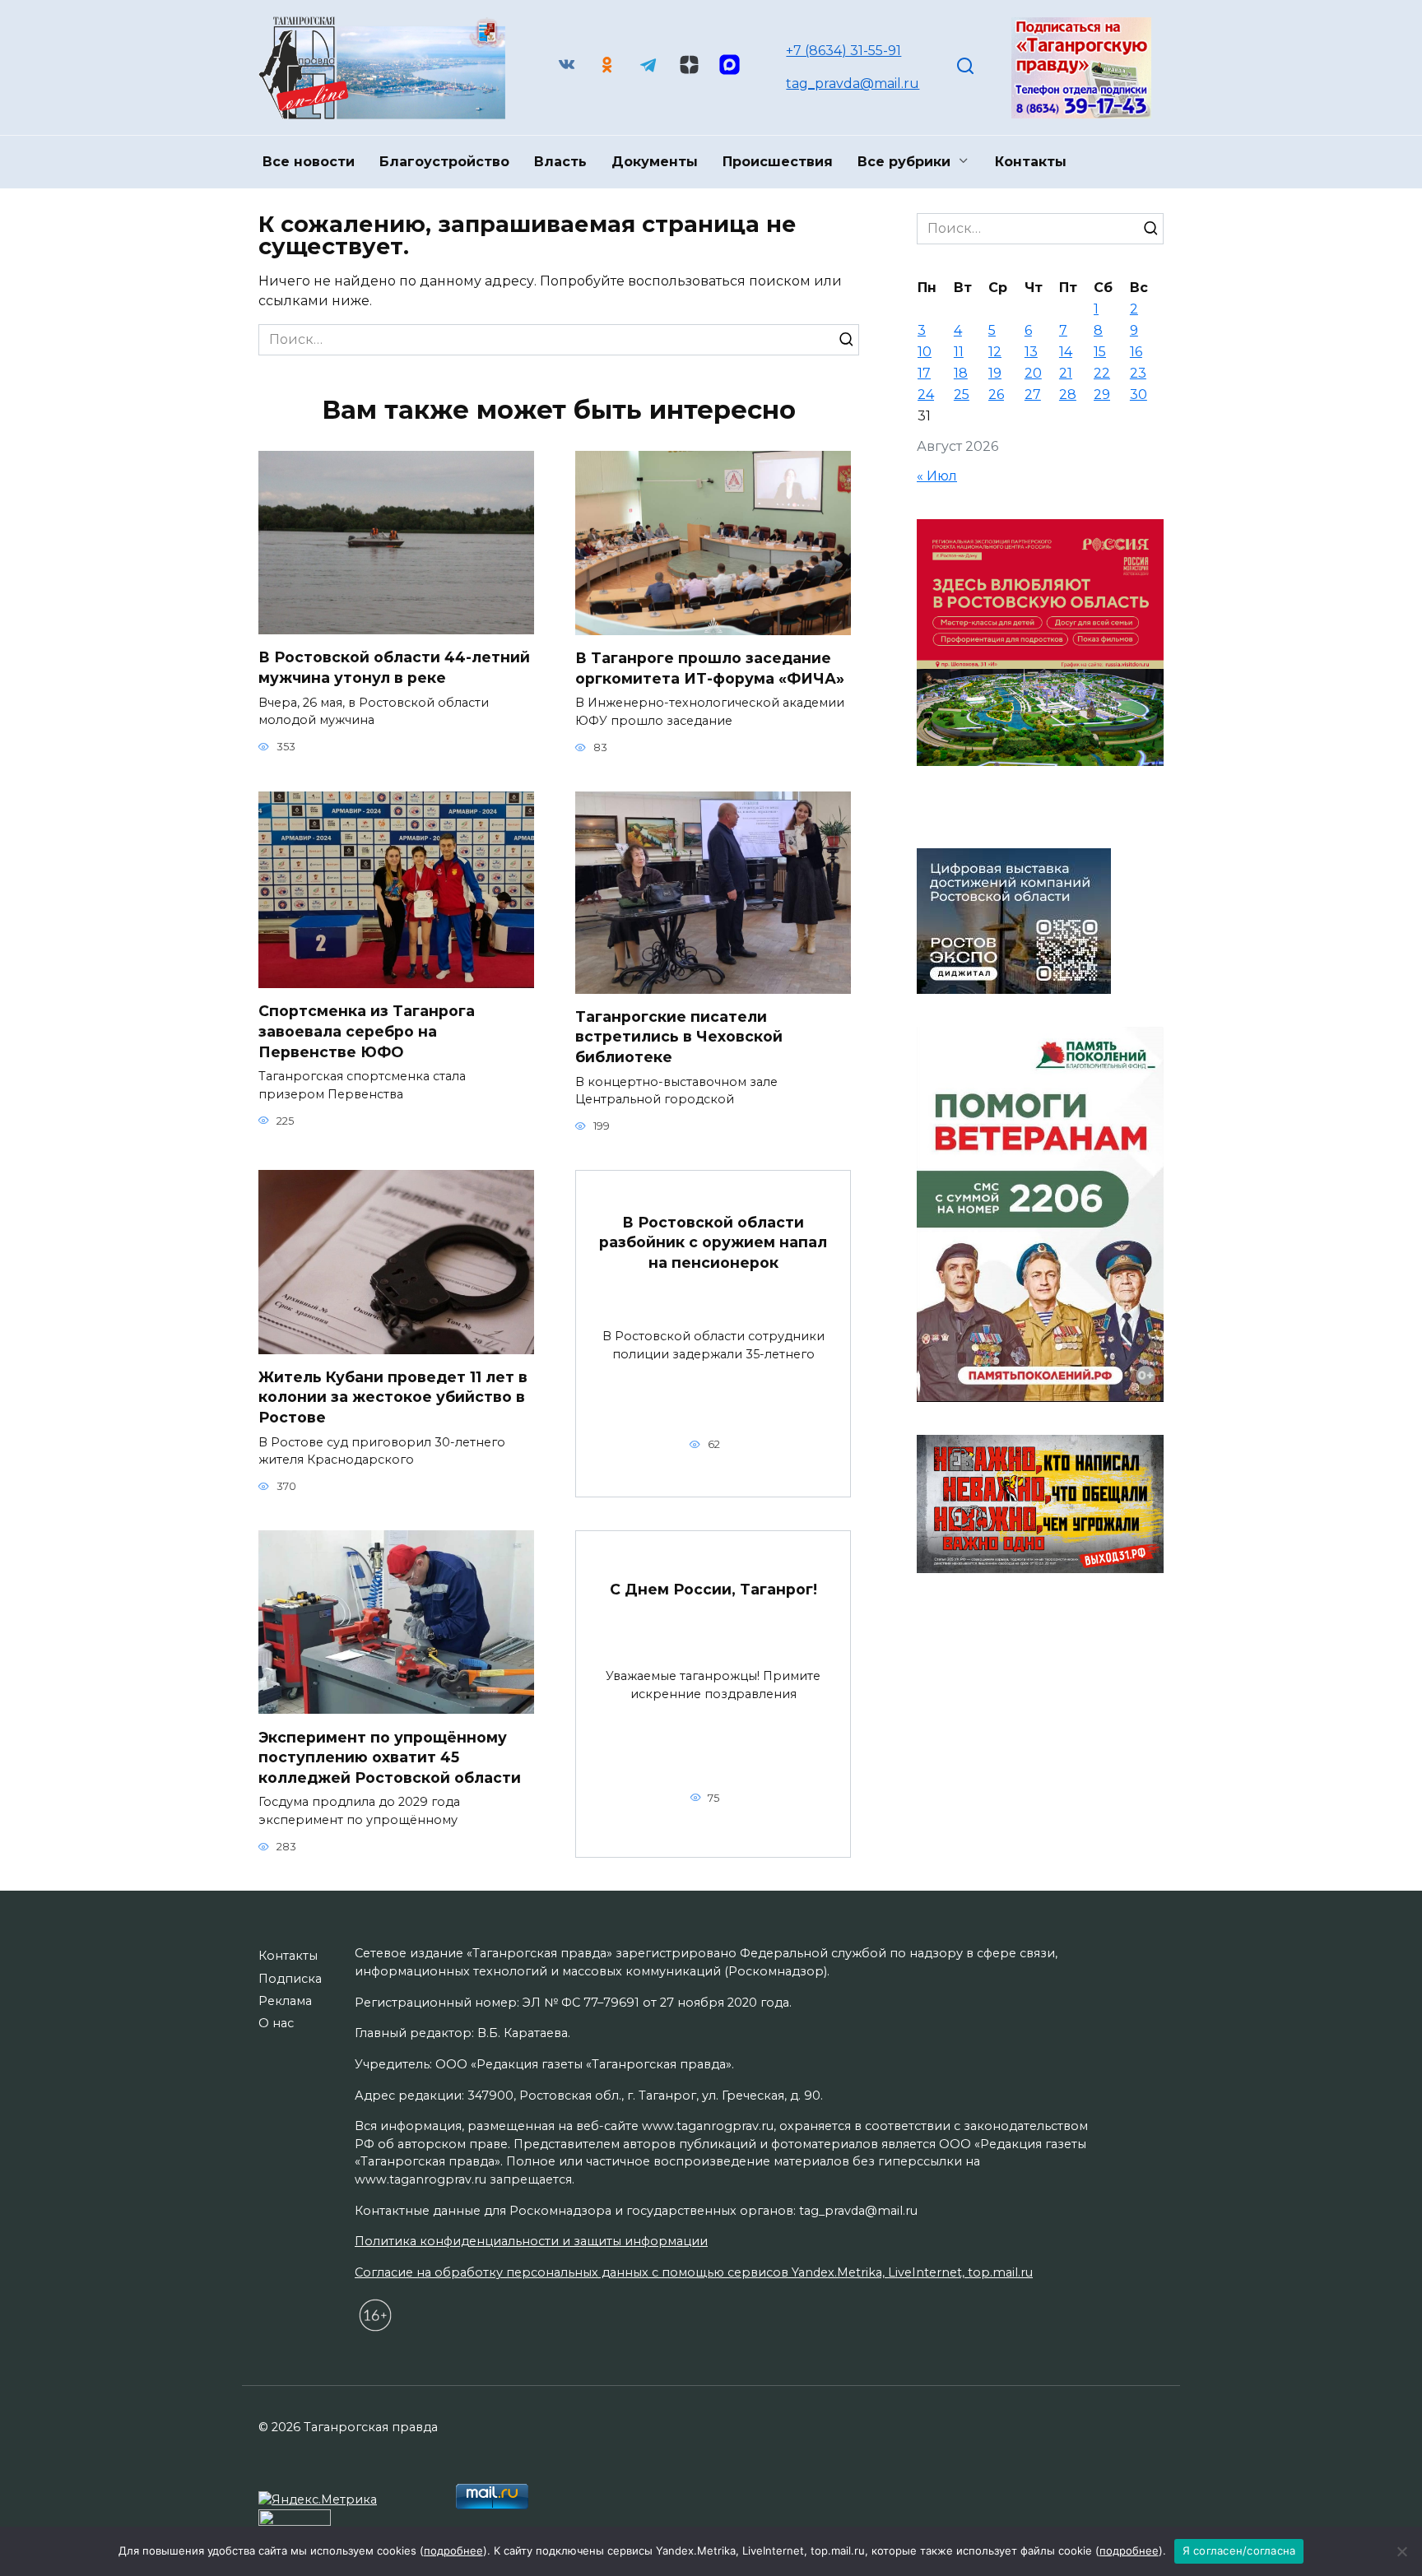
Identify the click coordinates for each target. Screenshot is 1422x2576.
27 (1033, 395)
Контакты (1031, 162)
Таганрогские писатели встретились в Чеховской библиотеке (679, 1037)
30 (1139, 395)
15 (1100, 352)
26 (996, 395)
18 (961, 373)
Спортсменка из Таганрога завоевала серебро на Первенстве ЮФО (367, 1031)
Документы (655, 162)
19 (995, 373)
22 (1102, 373)
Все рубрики (904, 162)
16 (1136, 352)
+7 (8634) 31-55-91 (843, 51)
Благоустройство (444, 162)
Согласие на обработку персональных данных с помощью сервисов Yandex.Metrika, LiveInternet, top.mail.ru (694, 2272)
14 (1066, 352)
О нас (276, 2023)
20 (1033, 373)
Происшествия (778, 162)
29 (1102, 395)
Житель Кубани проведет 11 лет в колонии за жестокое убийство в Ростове (393, 1397)
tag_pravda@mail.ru (853, 84)
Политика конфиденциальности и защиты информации (531, 2241)
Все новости (309, 162)
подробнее (453, 2550)
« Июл (937, 476)
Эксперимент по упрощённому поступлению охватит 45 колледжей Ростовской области (390, 1757)
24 (926, 395)
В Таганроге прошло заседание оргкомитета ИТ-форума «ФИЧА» (710, 668)
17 (924, 373)
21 (1066, 373)
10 (925, 352)
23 (1138, 373)
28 (1068, 395)
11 (959, 352)
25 (962, 395)
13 (1031, 352)
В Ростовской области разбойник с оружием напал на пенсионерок (713, 1242)
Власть (560, 162)
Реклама (285, 2001)
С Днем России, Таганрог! (713, 1588)
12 (995, 352)
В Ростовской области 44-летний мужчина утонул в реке (394, 667)
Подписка (290, 1979)
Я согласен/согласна (1239, 2550)
